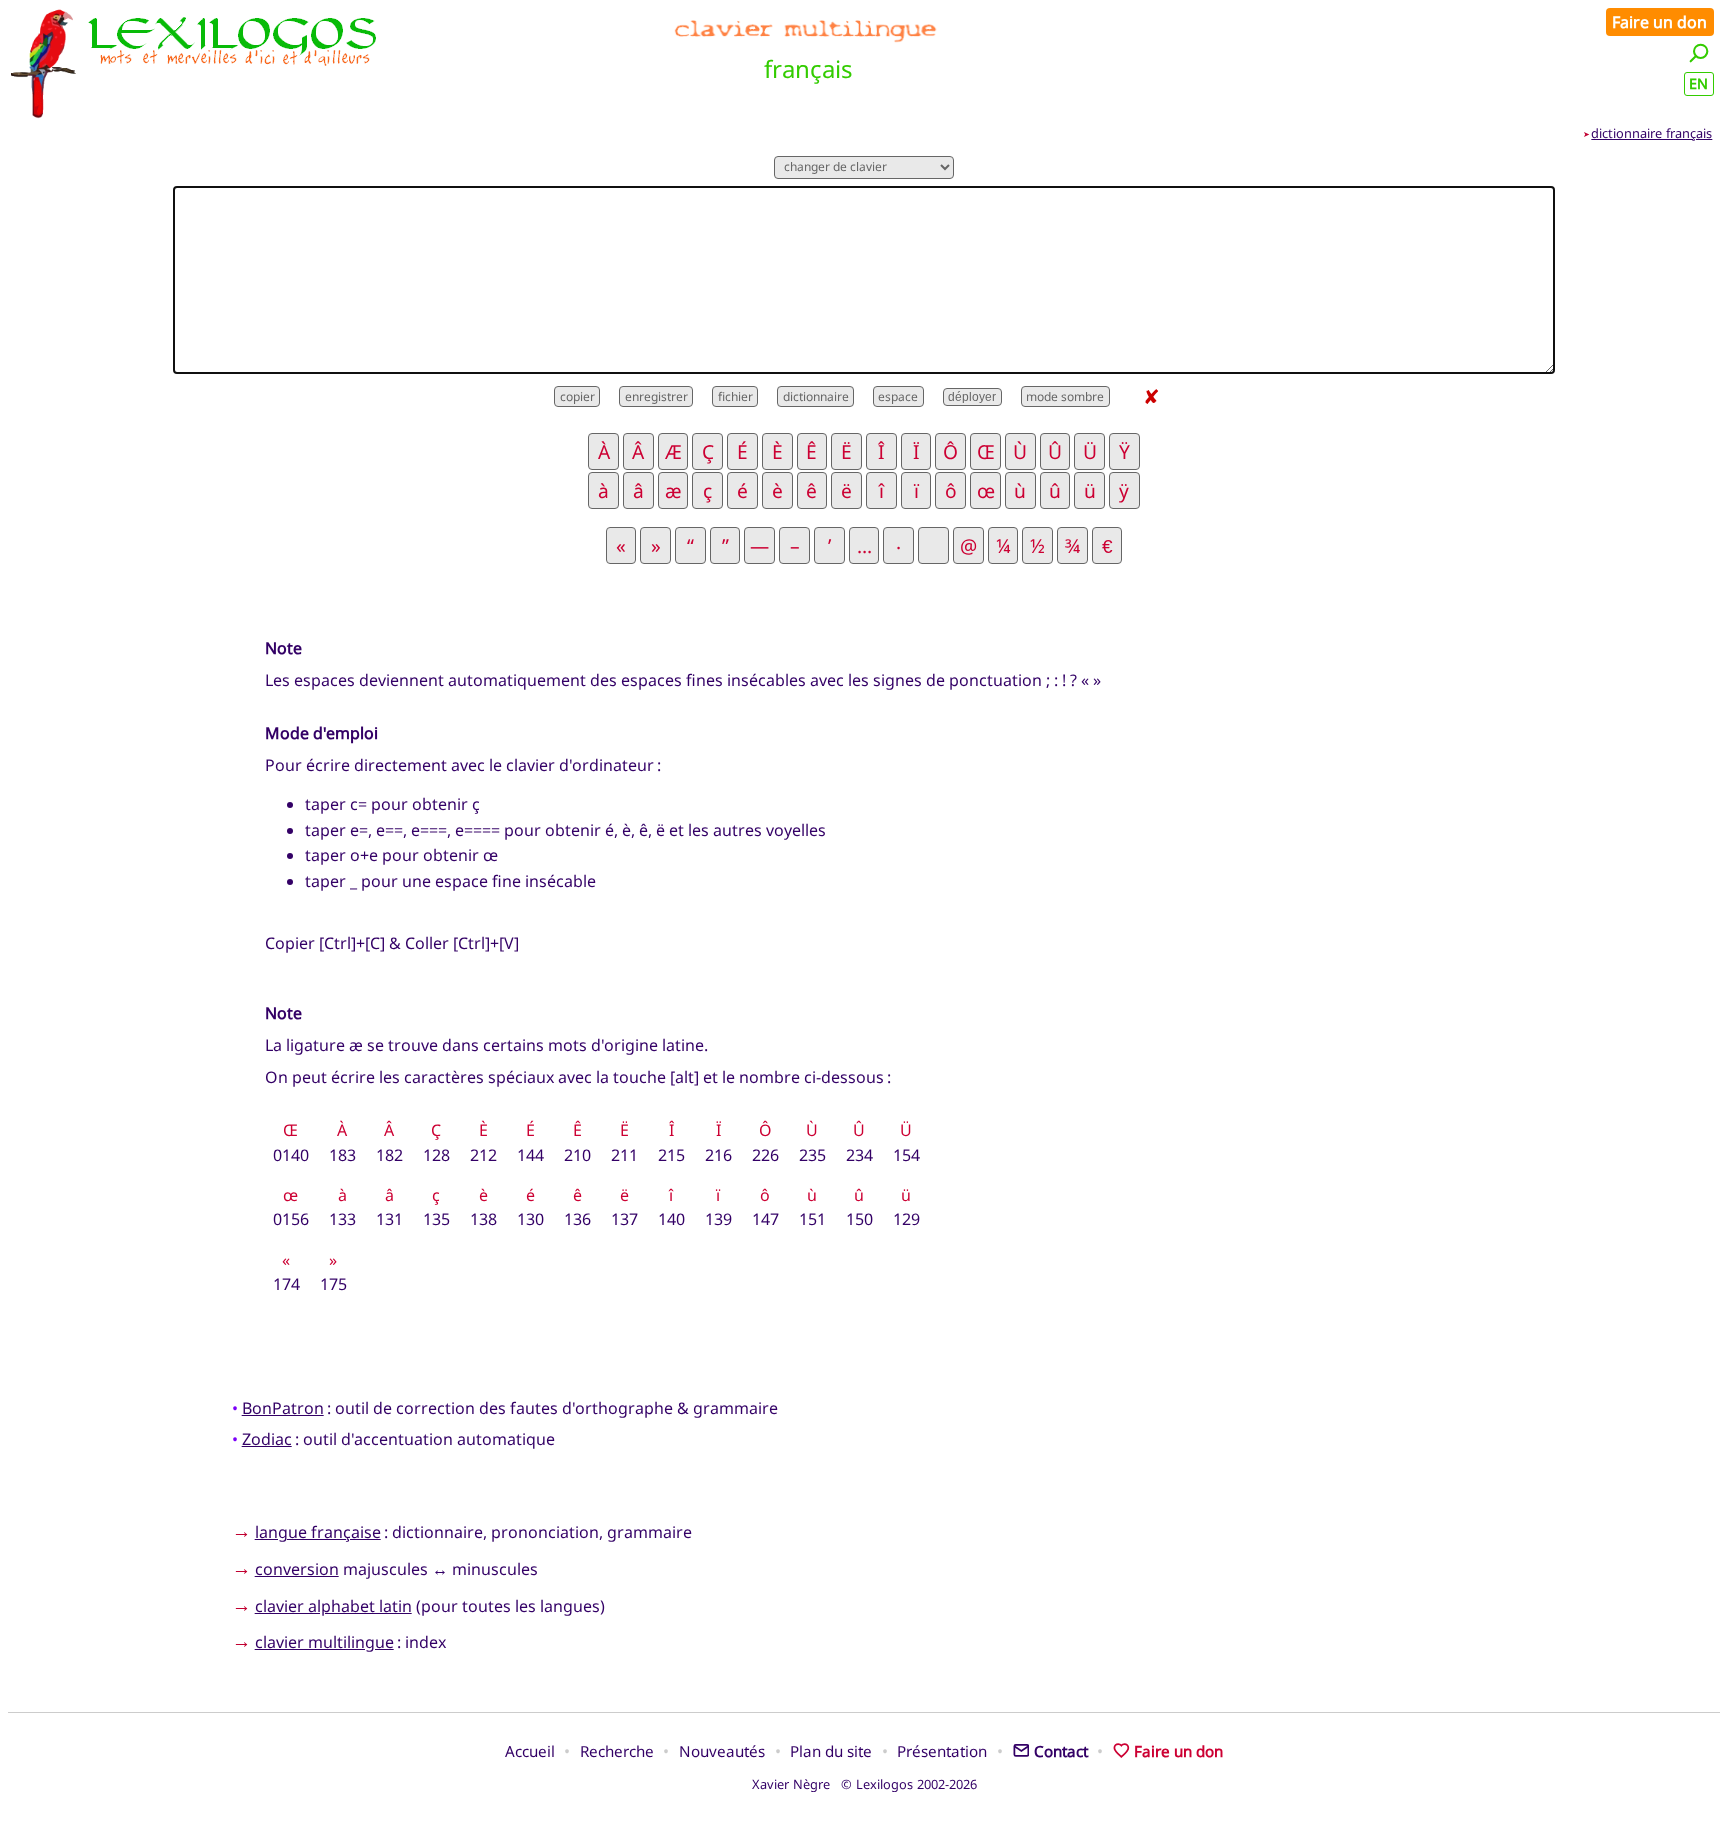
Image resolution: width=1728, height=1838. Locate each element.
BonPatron (283, 1408)
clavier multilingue (324, 1642)
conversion (297, 1569)
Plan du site (831, 1751)
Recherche (617, 1751)
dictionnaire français (1651, 133)
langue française (318, 1532)
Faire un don (1659, 22)
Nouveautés (722, 1751)
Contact (1061, 1751)
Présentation (942, 1751)
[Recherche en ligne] (1699, 52)
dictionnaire (816, 396)
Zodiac (267, 1439)
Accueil (530, 1751)
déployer (972, 397)
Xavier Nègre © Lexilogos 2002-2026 (864, 1784)
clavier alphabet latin (333, 1606)
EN (1698, 83)
